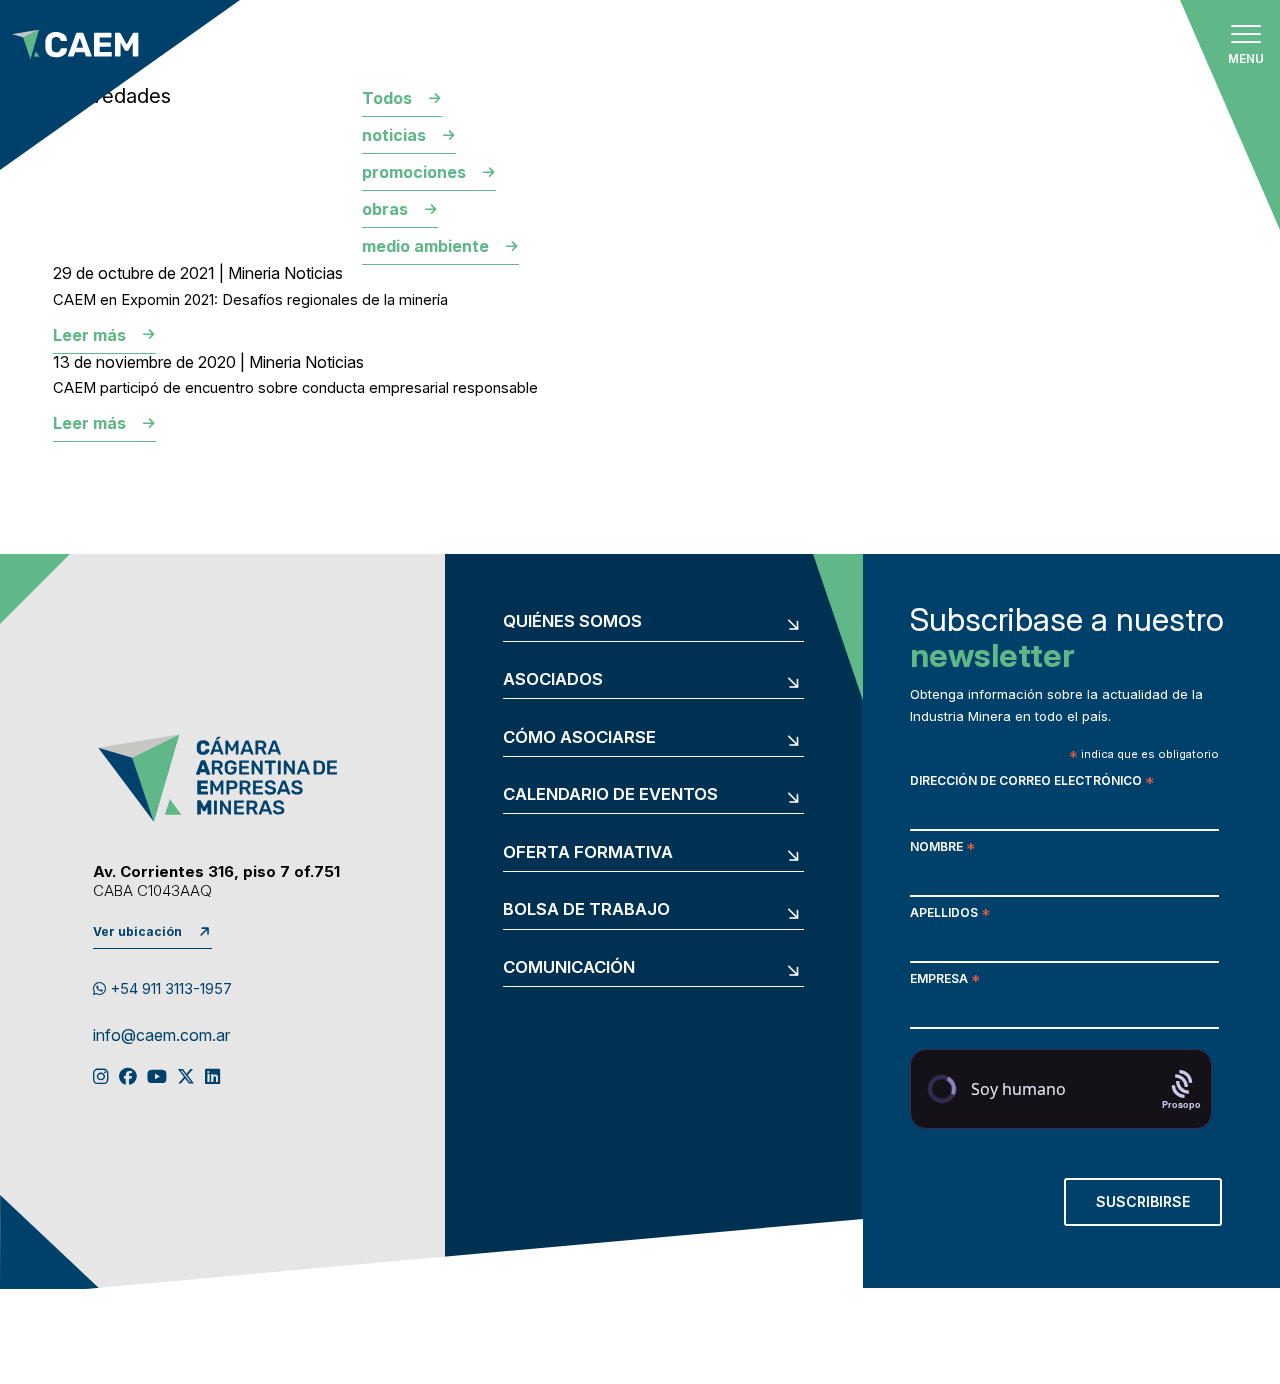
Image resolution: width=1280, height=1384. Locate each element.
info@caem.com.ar (161, 1036)
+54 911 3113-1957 (169, 989)
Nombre (942, 848)
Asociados (553, 679)
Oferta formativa (588, 852)
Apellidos (950, 914)
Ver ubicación (137, 931)
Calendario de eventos (610, 794)
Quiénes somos (572, 621)
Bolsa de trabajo (586, 909)
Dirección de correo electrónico (1032, 782)
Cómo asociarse (579, 737)
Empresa (945, 980)
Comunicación (569, 967)
